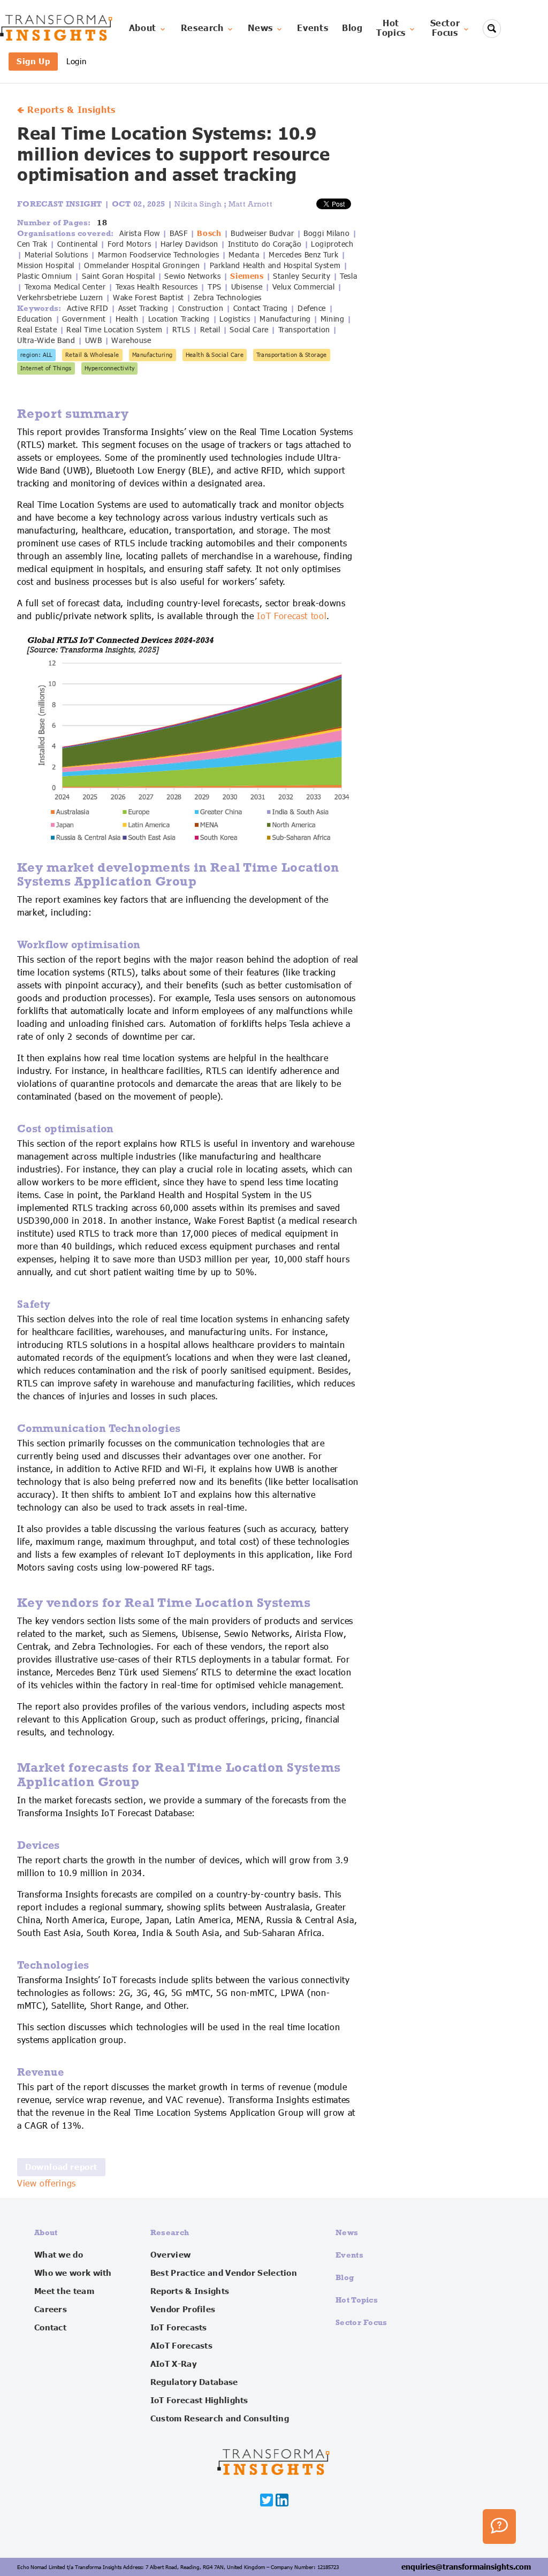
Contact (50, 2328)
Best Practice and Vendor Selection (224, 2273)
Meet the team (64, 2291)
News (260, 28)
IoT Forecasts (179, 2328)
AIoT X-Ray (174, 2364)
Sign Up (33, 61)
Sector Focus (361, 2322)
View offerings (47, 2184)
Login (76, 61)
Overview (170, 2255)
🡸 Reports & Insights (66, 110)
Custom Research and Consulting (220, 2419)
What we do (59, 2255)
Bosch (209, 233)
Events (313, 28)
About (143, 28)
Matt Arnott (250, 204)
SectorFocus (445, 28)
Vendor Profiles (183, 2310)
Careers (51, 2310)
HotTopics (391, 28)
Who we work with (73, 2273)
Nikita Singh (199, 204)
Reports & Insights (190, 2291)
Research (202, 28)
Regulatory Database (194, 2382)
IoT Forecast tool (292, 616)
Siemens (247, 276)
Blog (352, 28)
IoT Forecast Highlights (199, 2400)
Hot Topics (357, 2300)
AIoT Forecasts (181, 2346)
